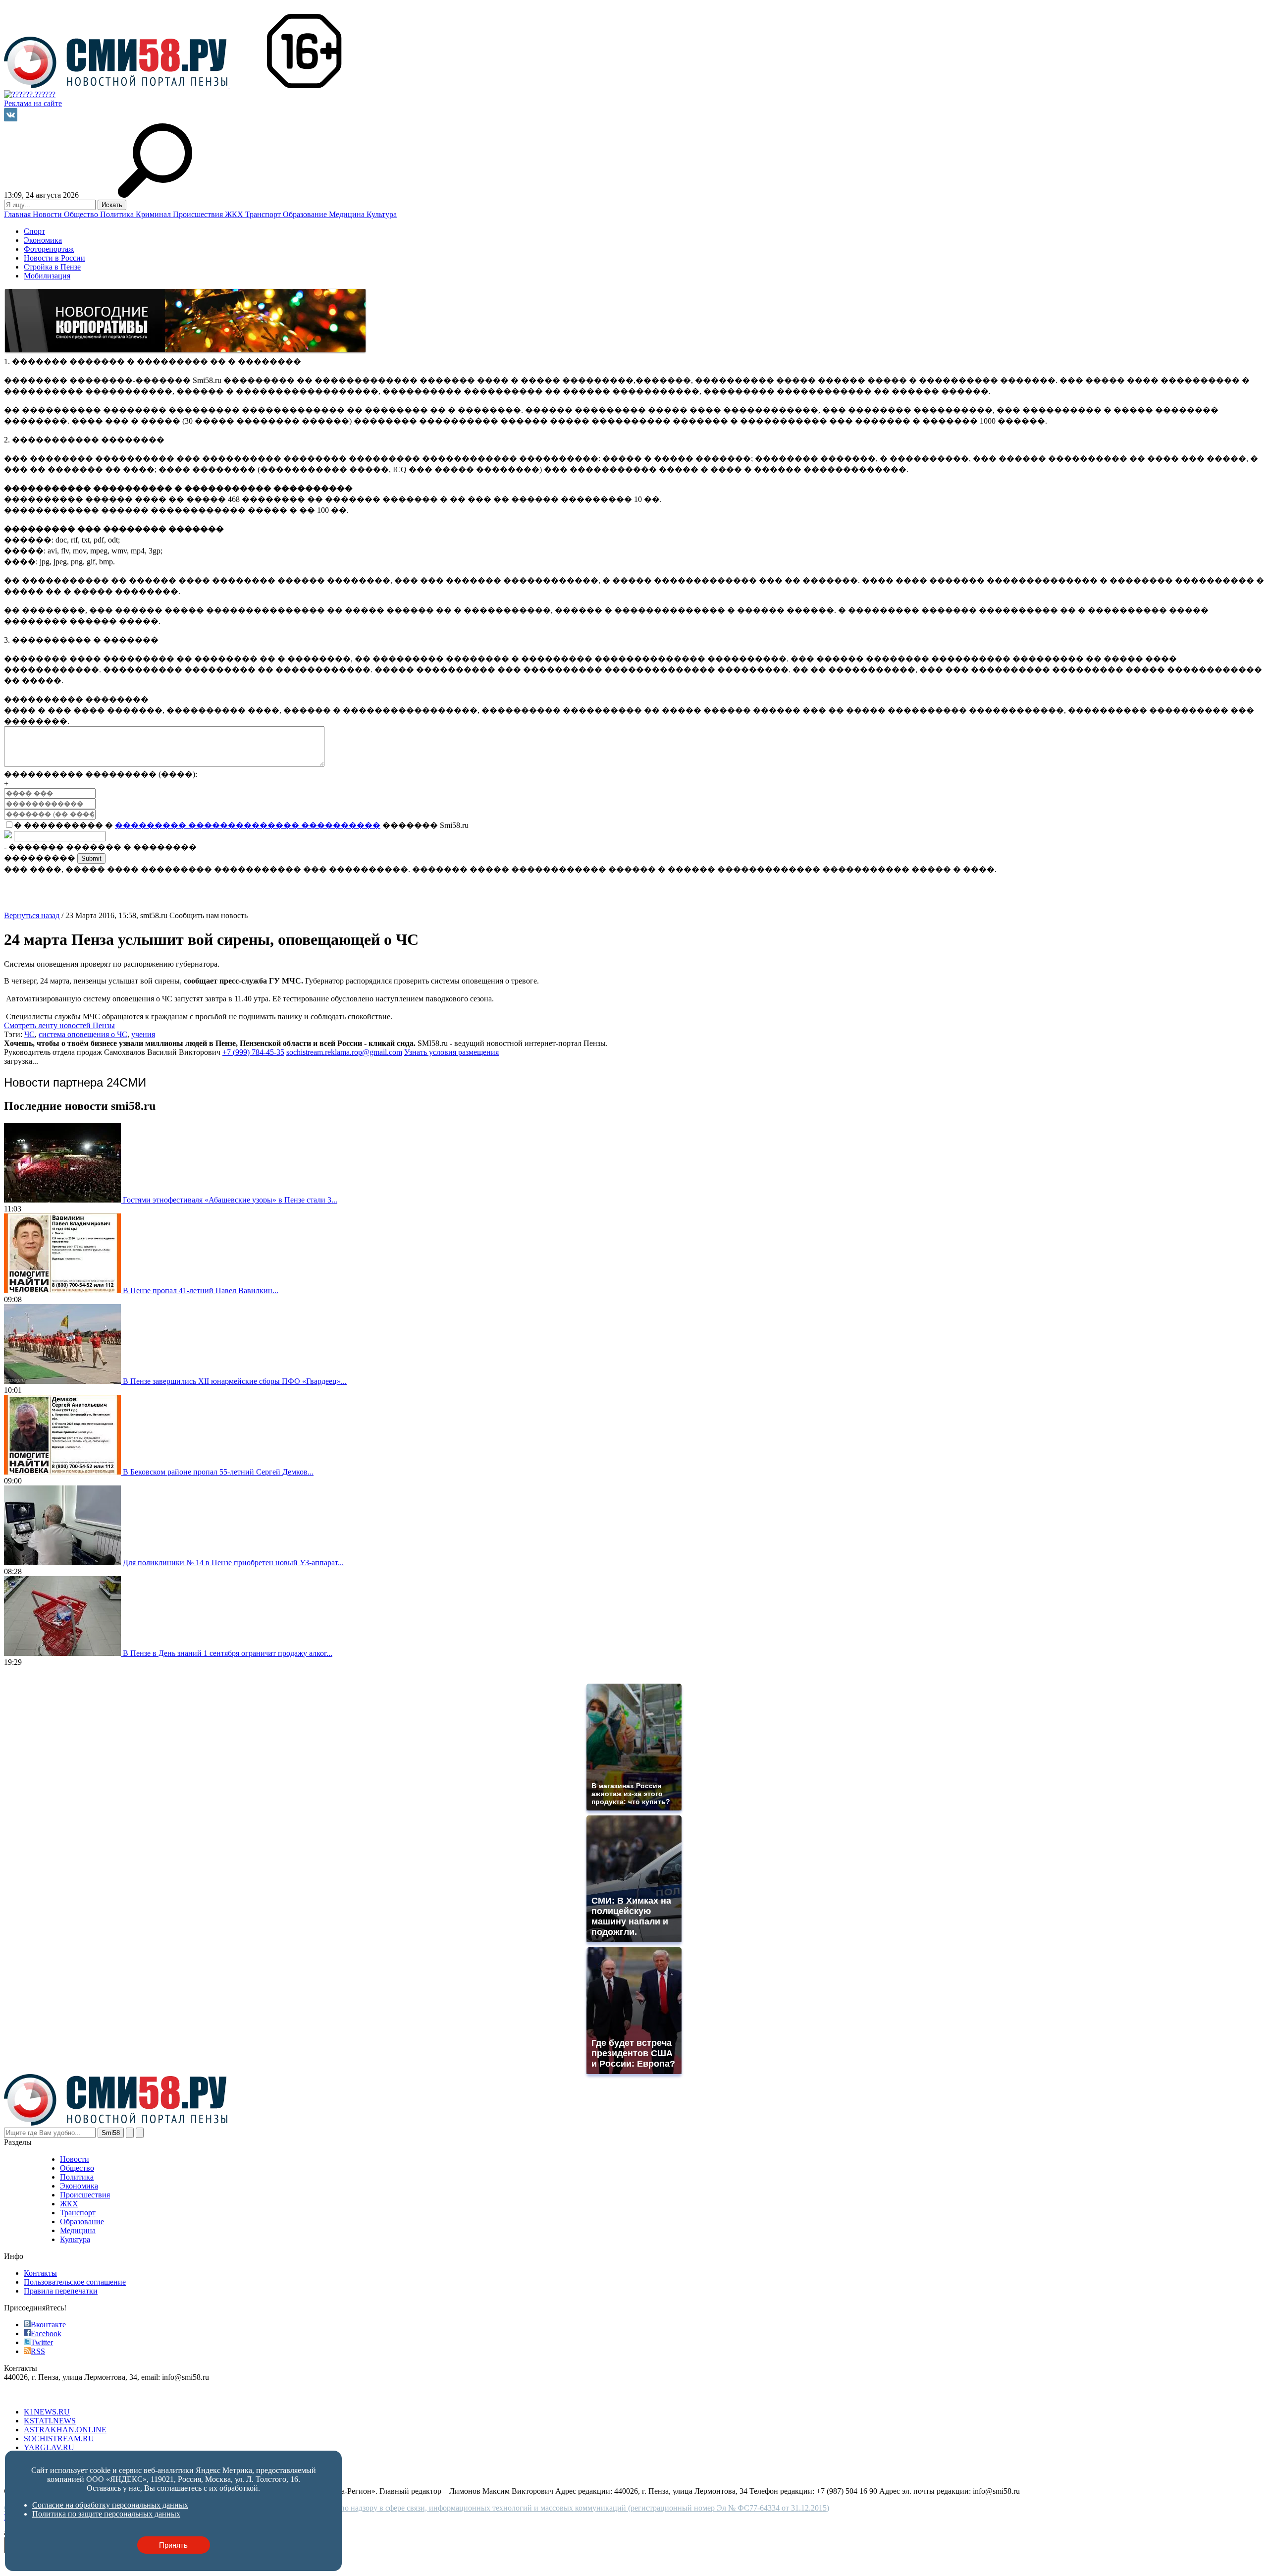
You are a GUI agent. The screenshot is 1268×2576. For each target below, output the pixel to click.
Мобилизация (47, 276)
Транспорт (264, 214)
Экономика (43, 240)
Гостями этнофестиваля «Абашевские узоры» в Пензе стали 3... (230, 1200)
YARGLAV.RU (49, 2447)
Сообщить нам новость (209, 915)
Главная (18, 214)
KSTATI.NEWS (50, 2421)
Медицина (348, 214)
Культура (382, 214)
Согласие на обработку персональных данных (110, 2505)
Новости (48, 214)
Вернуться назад (32, 915)
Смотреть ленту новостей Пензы (59, 1025)
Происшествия (199, 214)
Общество (82, 214)
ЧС (29, 1034)
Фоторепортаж (49, 249)
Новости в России (54, 258)
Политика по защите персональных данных (106, 2514)
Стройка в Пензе (52, 267)
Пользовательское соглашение (75, 2282)
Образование (306, 214)
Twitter (42, 2342)
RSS (38, 2351)
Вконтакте (48, 2325)
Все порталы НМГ (35, 2395)
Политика (118, 214)
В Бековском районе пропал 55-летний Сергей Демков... (218, 1472)
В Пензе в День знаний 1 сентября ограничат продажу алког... (228, 1653)
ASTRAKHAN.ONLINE (65, 2430)
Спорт (34, 231)
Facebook (46, 2333)
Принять (173, 2545)
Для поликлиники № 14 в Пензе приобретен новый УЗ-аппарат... (233, 1562)
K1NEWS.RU (47, 2412)
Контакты (40, 2273)
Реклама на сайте (33, 103)
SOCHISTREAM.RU (59, 2439)
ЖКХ (235, 214)
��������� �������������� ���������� (248, 825)
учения (143, 1034)
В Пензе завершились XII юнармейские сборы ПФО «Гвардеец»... (235, 1381)
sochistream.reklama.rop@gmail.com (344, 1052)
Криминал (154, 214)
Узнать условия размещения (451, 1052)
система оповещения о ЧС (83, 1034)
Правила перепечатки (61, 2291)
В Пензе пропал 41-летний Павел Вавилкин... (201, 1290)
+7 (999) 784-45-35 (253, 1052)
